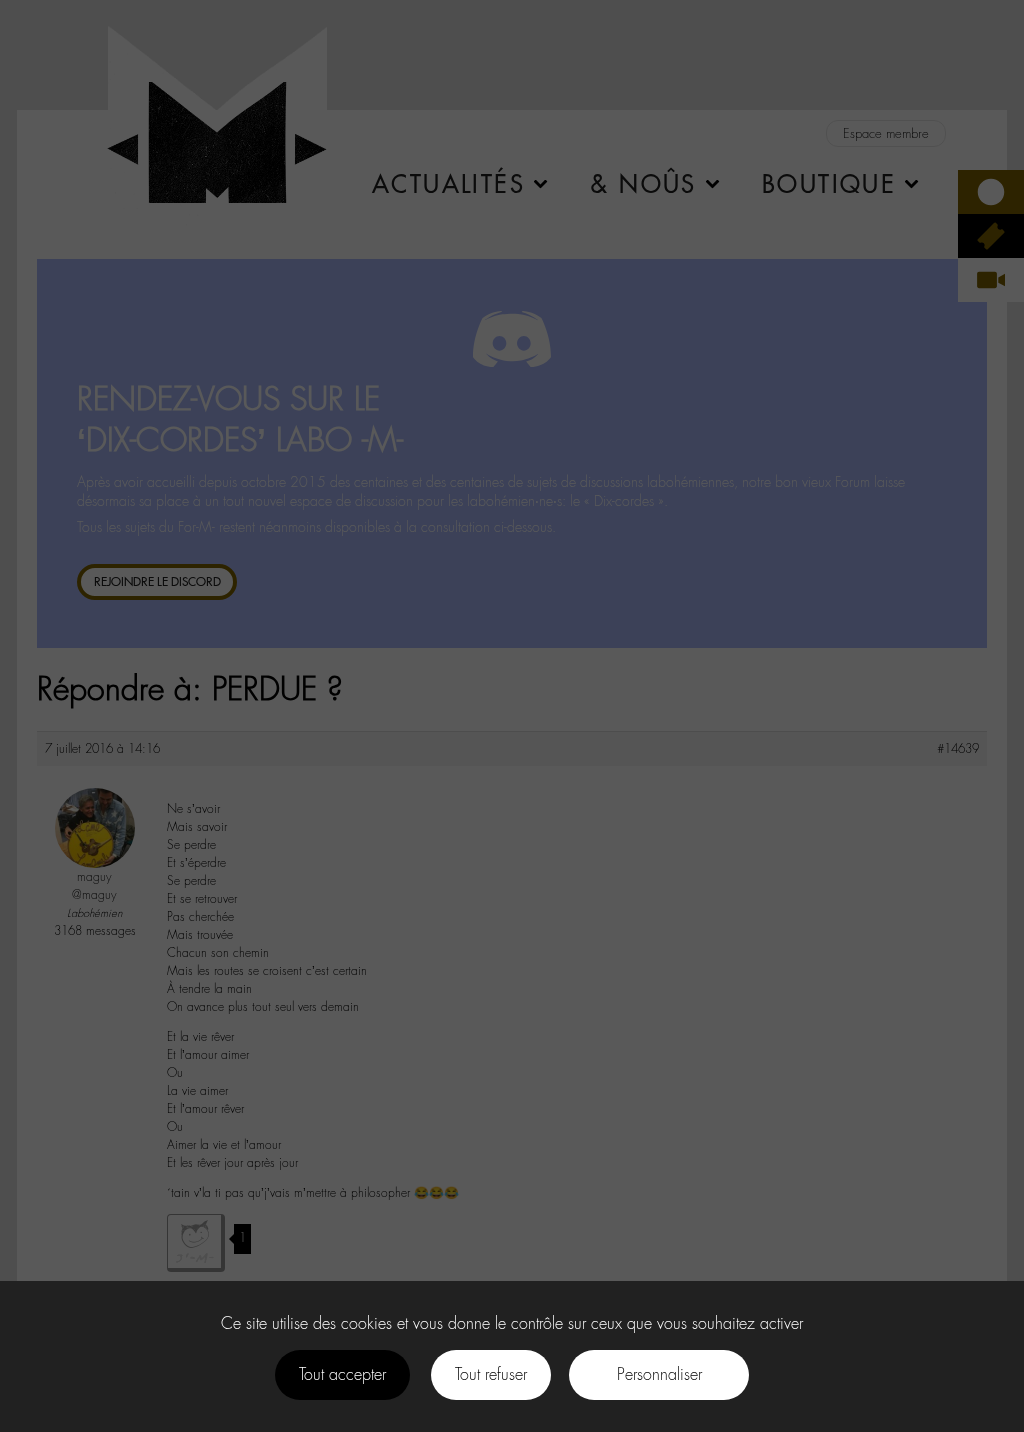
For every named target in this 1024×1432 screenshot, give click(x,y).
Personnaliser (659, 1374)
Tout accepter (342, 1374)
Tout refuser (491, 1374)
